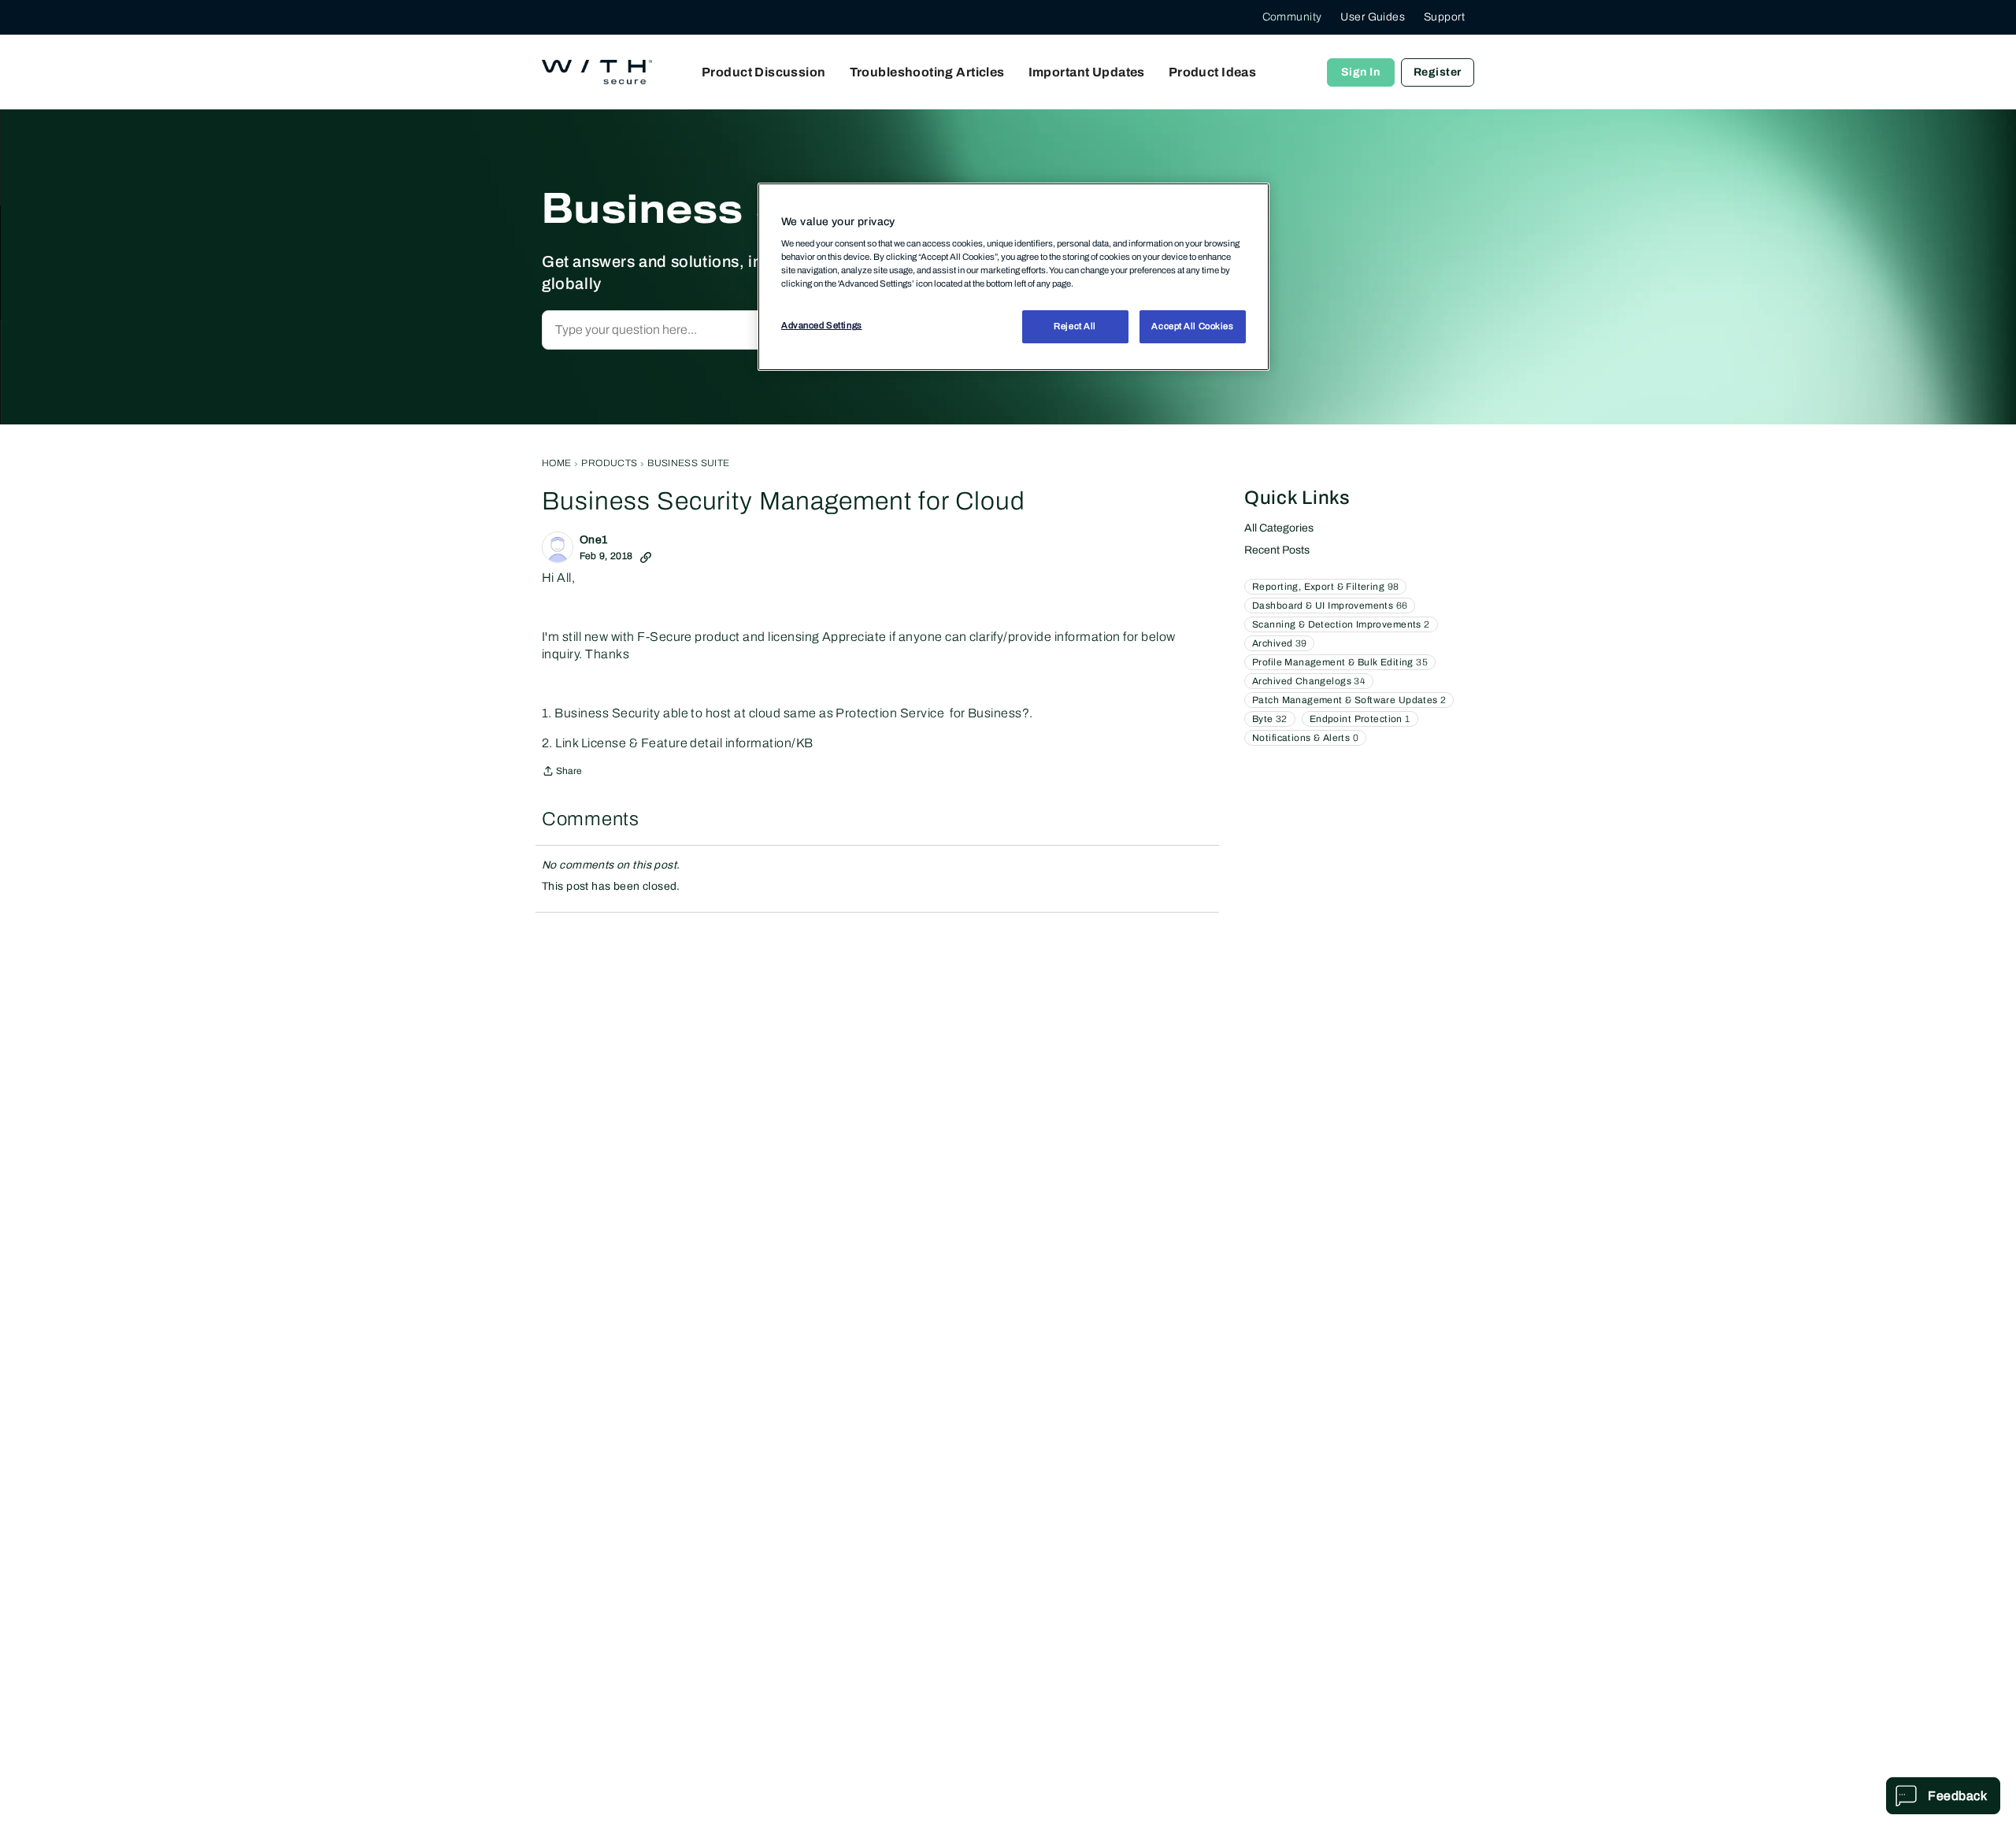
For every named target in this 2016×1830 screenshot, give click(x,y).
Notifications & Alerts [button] (1305, 738)
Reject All (1075, 327)
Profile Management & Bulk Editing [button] (1340, 662)
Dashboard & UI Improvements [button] (1330, 606)
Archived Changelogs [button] (1309, 681)
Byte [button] (1270, 719)
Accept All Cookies (1192, 327)
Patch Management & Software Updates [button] (1349, 700)
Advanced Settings (822, 326)
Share (562, 773)
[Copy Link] (646, 556)
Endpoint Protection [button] (1360, 719)
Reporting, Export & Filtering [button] (1325, 587)
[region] (1014, 276)
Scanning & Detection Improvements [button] (1341, 624)
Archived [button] (1279, 643)
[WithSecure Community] (597, 72)
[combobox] (712, 330)
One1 (594, 540)
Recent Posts (1277, 550)
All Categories (1279, 528)
